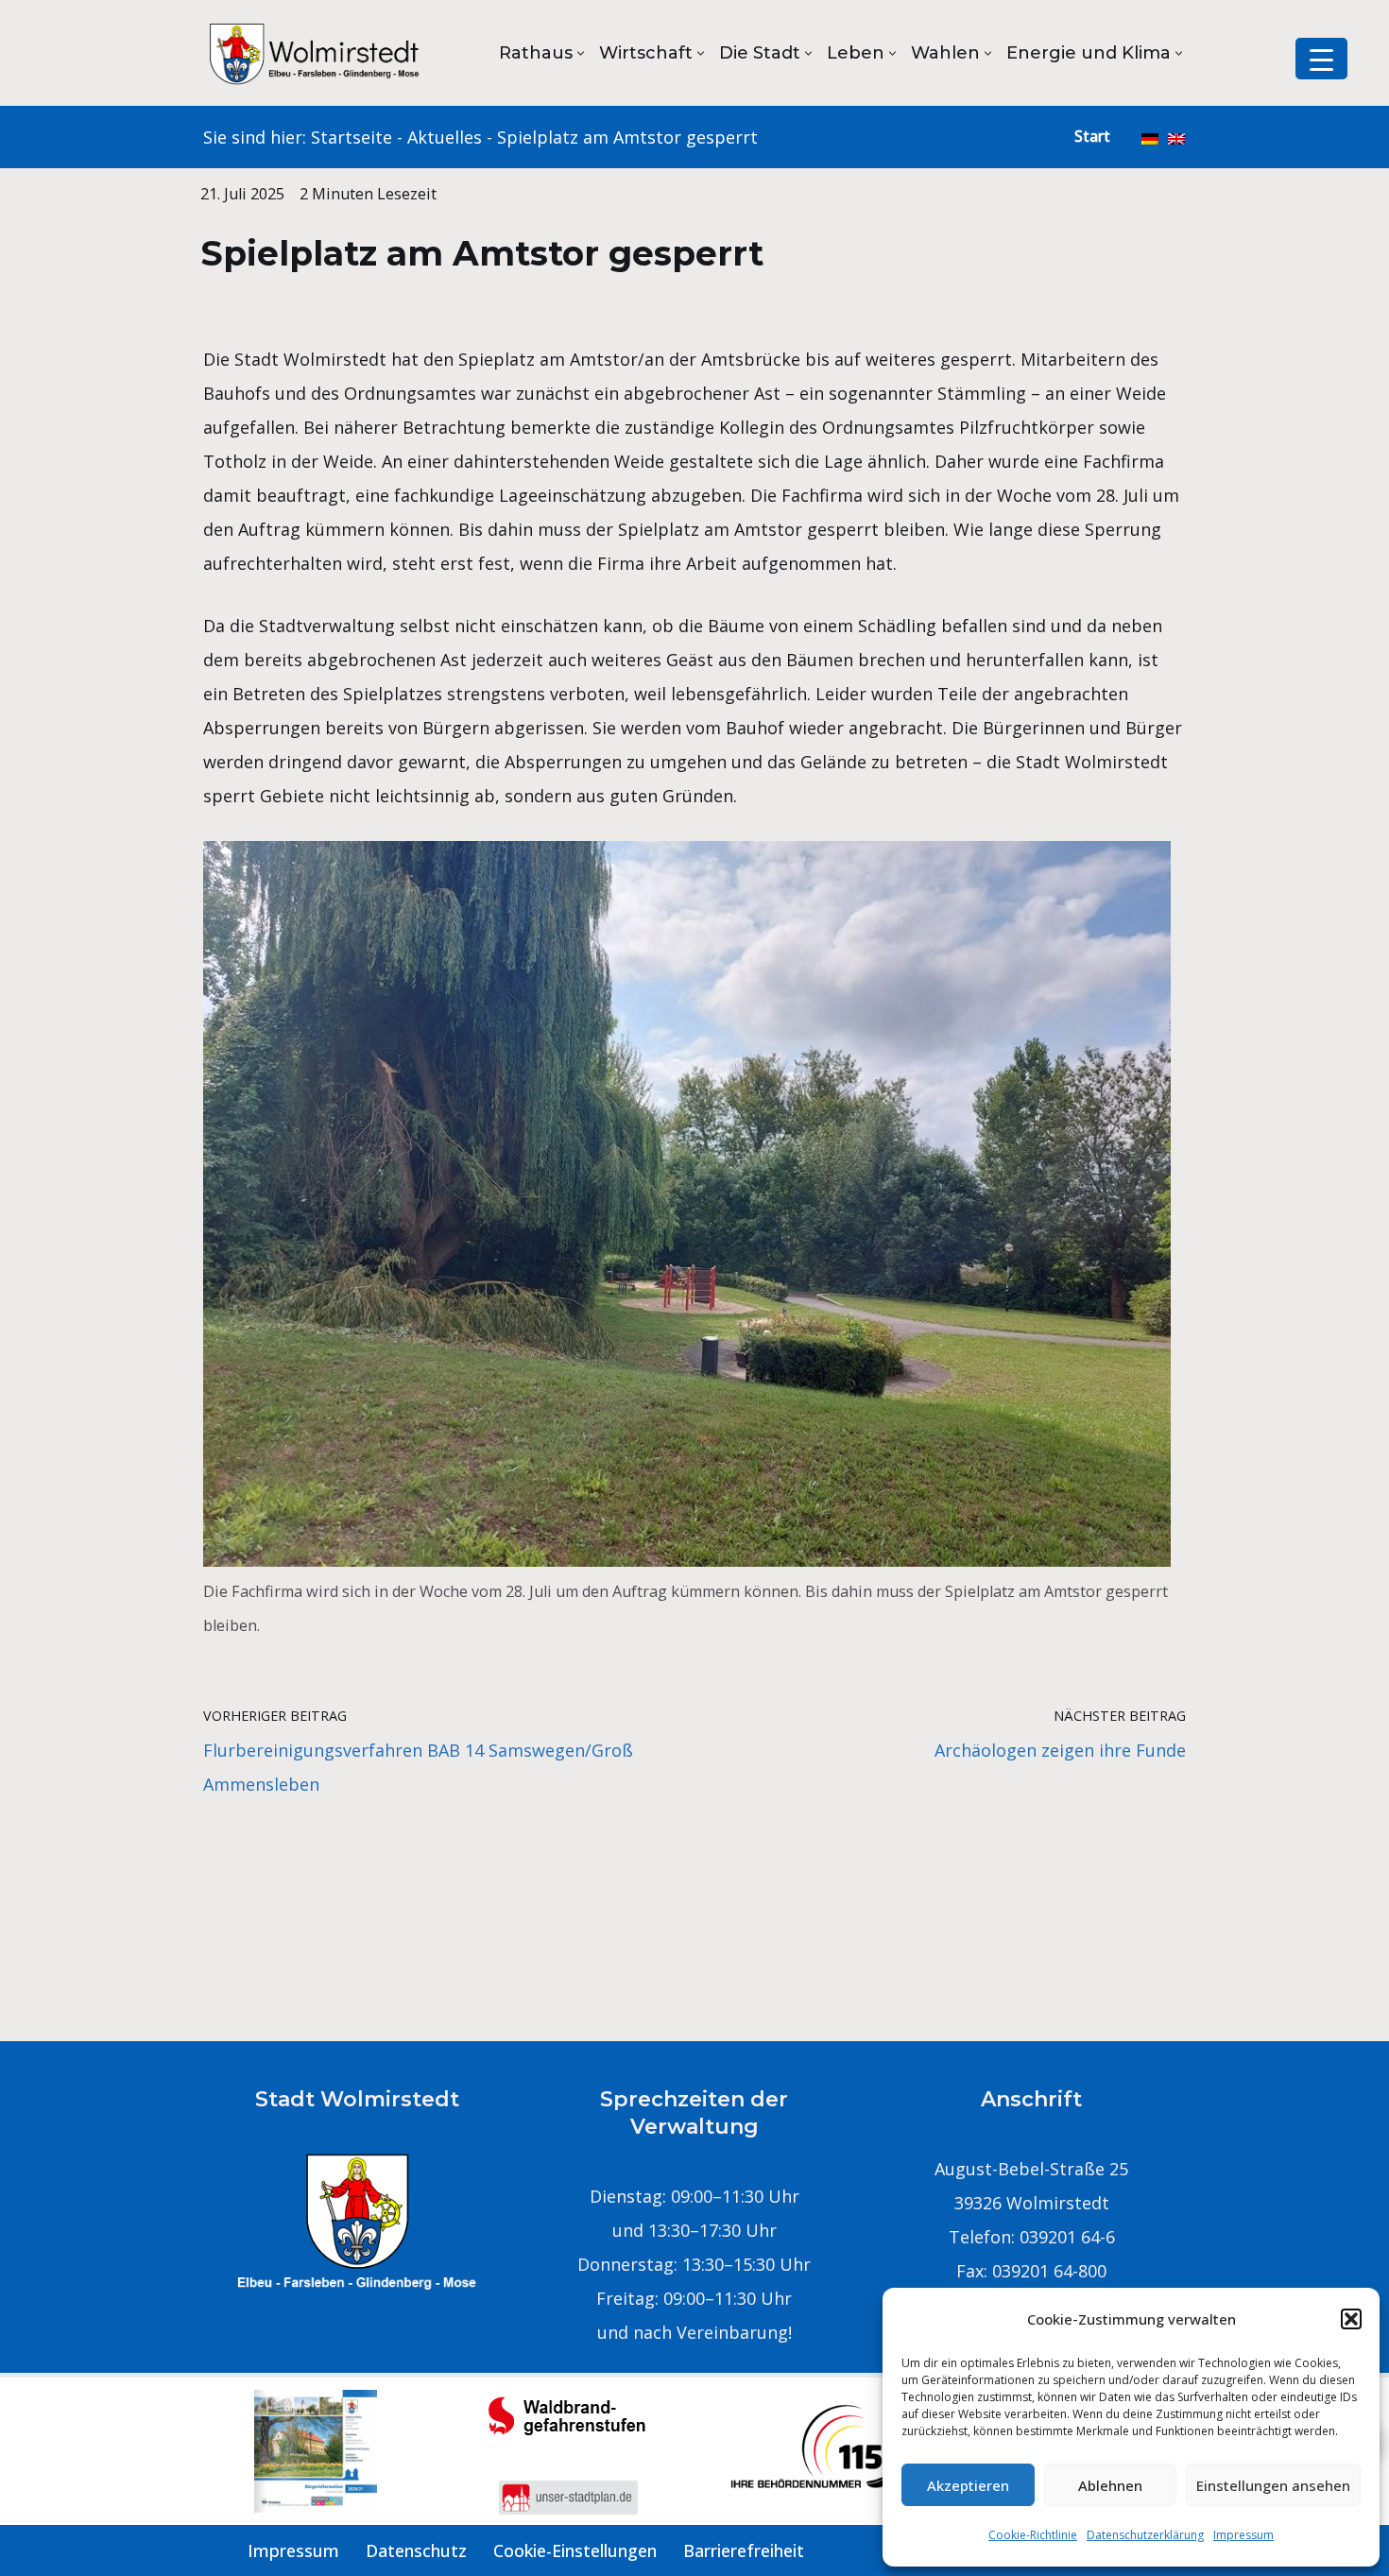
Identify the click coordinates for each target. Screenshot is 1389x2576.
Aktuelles (445, 137)
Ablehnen (1110, 2485)
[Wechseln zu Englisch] (1176, 137)
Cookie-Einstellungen (575, 2550)
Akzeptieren (968, 2485)
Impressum (1243, 2535)
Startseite (352, 137)
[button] (1351, 2319)
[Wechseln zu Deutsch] (1150, 137)
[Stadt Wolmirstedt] (317, 53)
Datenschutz (416, 2550)
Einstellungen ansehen (1273, 2485)
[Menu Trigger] (1321, 59)
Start (1092, 136)
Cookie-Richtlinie (1033, 2535)
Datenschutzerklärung (1145, 2535)
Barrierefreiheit (744, 2550)
